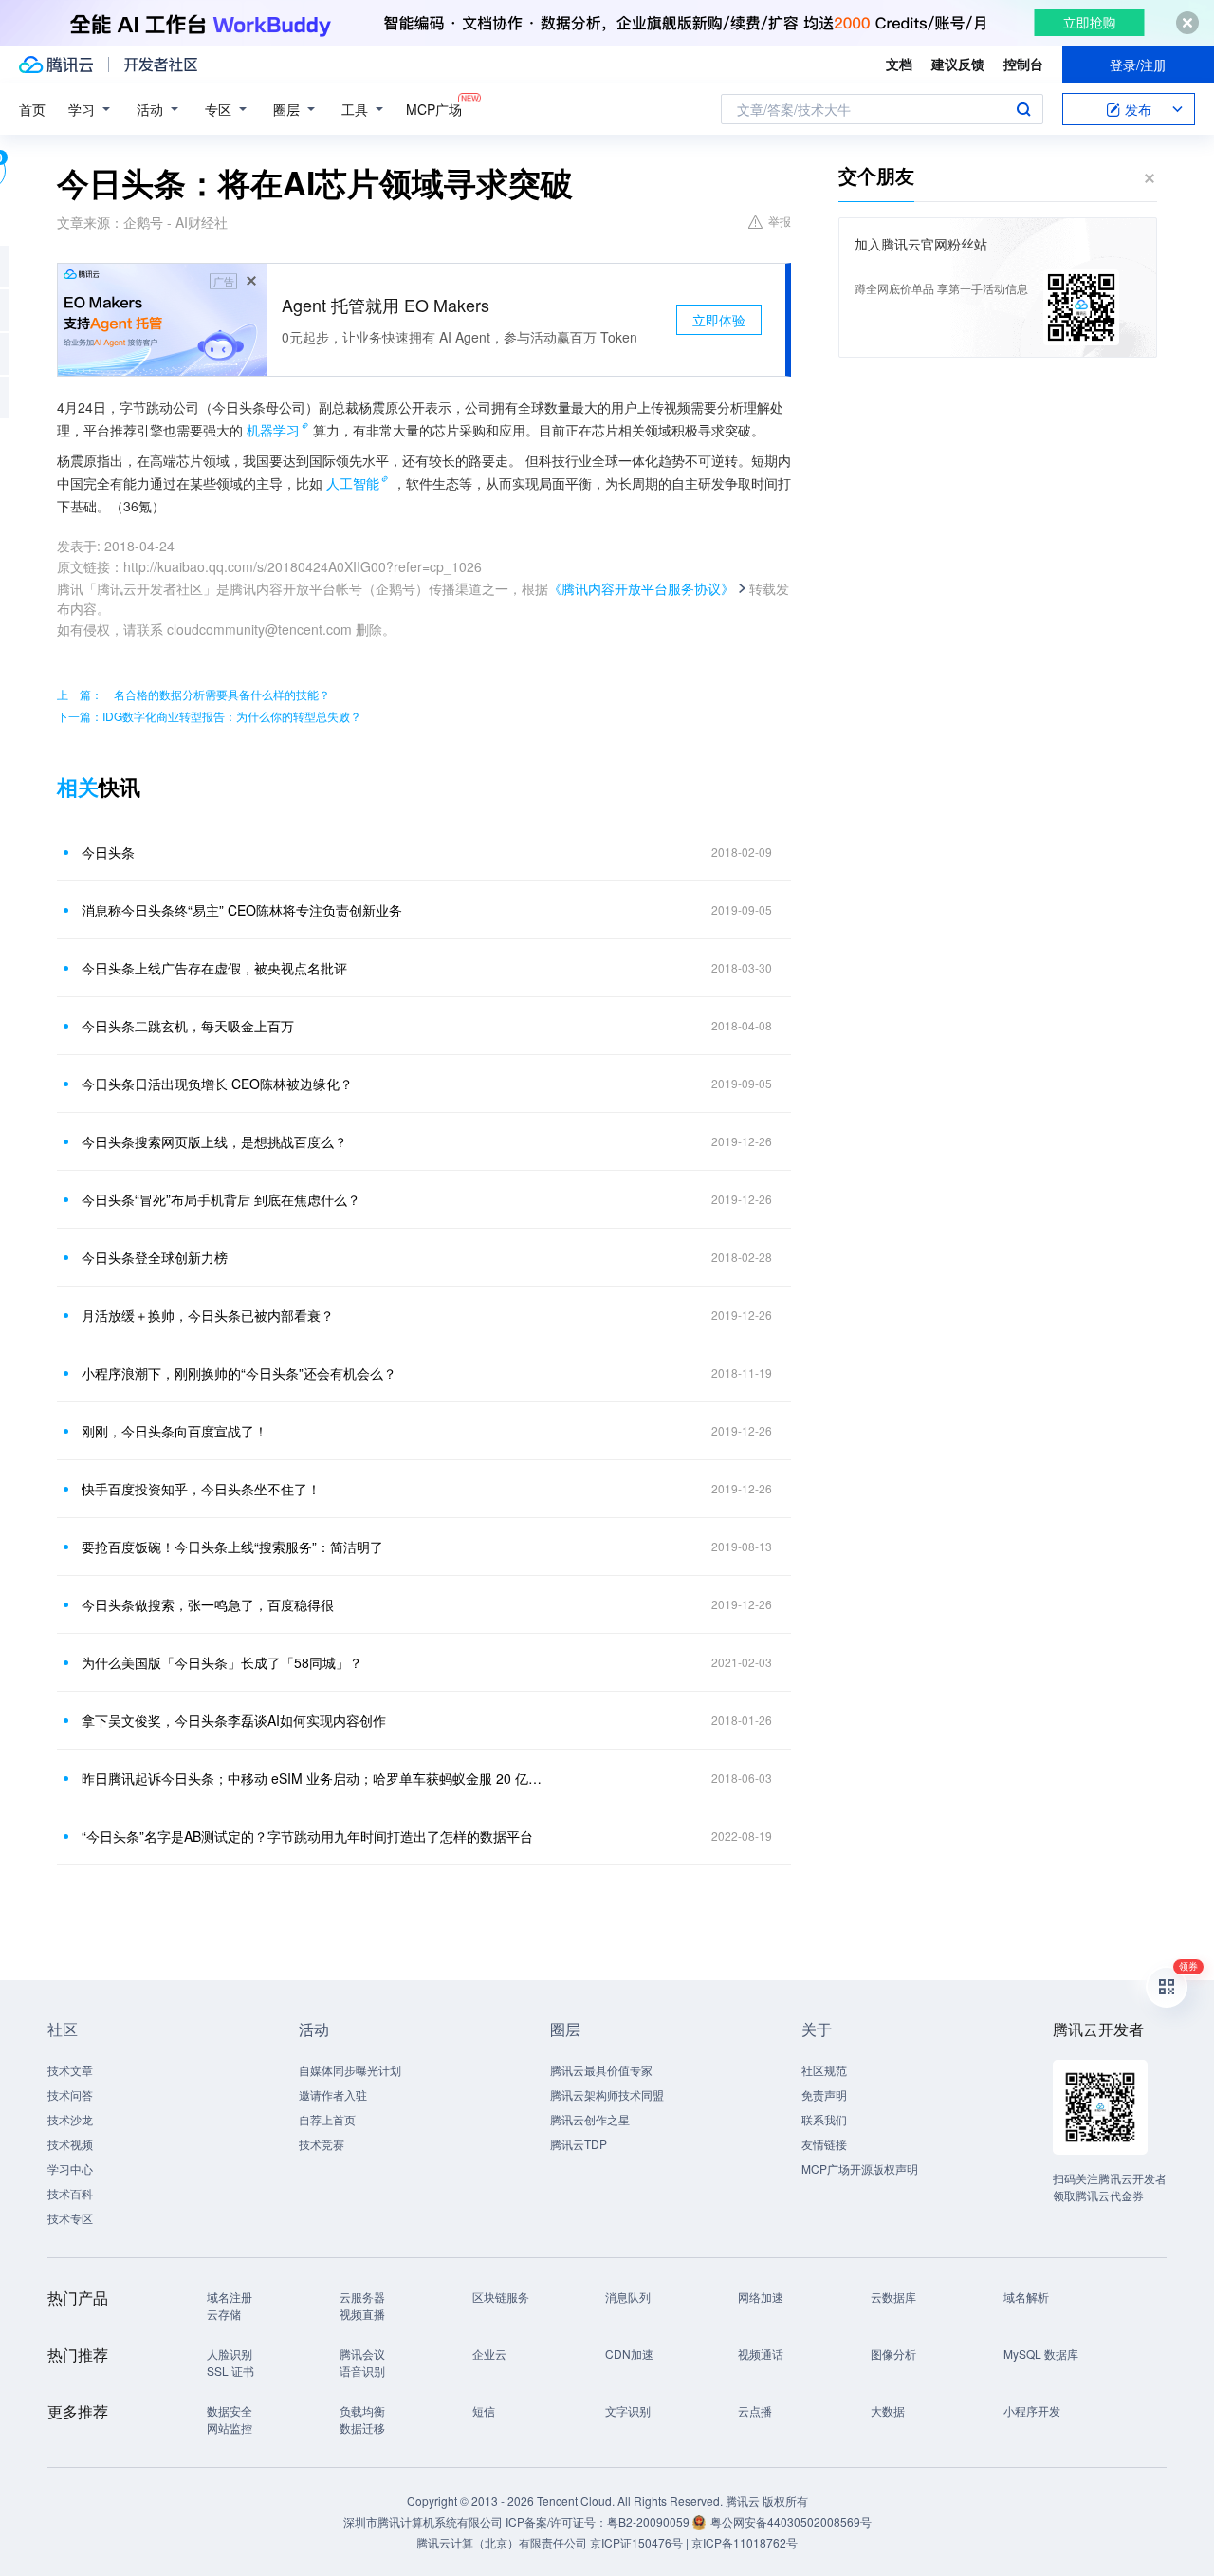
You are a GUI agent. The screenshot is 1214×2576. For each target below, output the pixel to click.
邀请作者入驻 (333, 2094)
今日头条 (108, 852)
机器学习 (273, 430)
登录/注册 (1138, 65)
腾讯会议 (362, 2354)
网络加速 (761, 2297)
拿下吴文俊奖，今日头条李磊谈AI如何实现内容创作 (234, 1720)
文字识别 (628, 2410)
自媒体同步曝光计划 (350, 2070)
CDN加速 (629, 2354)
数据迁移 (362, 2428)
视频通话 (761, 2354)
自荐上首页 (327, 2119)
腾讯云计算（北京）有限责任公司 (502, 2542)
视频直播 (362, 2314)
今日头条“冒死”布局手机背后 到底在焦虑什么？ (221, 1199)
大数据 (888, 2410)
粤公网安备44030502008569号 (791, 2521)
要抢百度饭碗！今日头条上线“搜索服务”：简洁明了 (232, 1547)
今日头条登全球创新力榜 (155, 1257)
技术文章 (70, 2070)
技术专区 (70, 2218)
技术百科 (70, 2193)
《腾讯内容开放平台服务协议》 (641, 588)
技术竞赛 (322, 2144)
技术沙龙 (70, 2119)
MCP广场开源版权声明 (860, 2168)
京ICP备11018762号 (745, 2542)
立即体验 (719, 320)
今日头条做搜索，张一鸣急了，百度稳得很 (208, 1604)
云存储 (224, 2314)
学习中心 (70, 2168)
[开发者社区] (161, 65)
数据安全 (230, 2410)
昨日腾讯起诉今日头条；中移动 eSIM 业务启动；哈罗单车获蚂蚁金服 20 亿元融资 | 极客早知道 (318, 1778)
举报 (780, 221)
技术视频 (70, 2144)
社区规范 (824, 2070)
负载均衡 (362, 2410)
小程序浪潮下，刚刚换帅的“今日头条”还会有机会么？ (239, 1373)
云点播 (755, 2410)
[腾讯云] (56, 65)
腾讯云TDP (579, 2144)
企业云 (489, 2354)
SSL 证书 (230, 2371)
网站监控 (230, 2428)
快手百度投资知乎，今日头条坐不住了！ (201, 1489)
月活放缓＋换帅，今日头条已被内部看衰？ (208, 1315)
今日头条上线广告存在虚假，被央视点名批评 (214, 968)
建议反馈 (958, 64)
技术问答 (70, 2094)
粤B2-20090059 (650, 2521)
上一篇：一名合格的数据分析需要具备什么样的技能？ (193, 694)
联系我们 (824, 2119)
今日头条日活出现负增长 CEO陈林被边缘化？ (217, 1084)
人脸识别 (230, 2354)
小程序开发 (1032, 2410)
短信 (484, 2410)
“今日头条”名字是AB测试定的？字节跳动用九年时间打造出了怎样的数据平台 (307, 1836)
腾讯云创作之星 (590, 2119)
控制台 (1023, 64)
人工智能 (353, 483)
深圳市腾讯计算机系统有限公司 (423, 2521)
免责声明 (824, 2094)
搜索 (1023, 109)
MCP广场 (434, 109)
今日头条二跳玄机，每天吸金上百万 (188, 1026)
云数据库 (893, 2297)
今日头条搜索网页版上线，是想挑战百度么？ (214, 1141)
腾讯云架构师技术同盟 (607, 2094)
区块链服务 (501, 2297)
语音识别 (362, 2371)
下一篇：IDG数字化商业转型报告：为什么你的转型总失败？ (209, 716)
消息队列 (628, 2297)
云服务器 (362, 2297)
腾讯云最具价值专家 (601, 2070)
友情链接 (824, 2144)
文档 (899, 64)
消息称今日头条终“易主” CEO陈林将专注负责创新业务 (242, 910)
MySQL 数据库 (1041, 2354)
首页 (32, 109)
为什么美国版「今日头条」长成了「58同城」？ (222, 1662)
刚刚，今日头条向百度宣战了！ (175, 1431)
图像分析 (893, 2354)
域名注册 (230, 2297)
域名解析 (1026, 2297)
